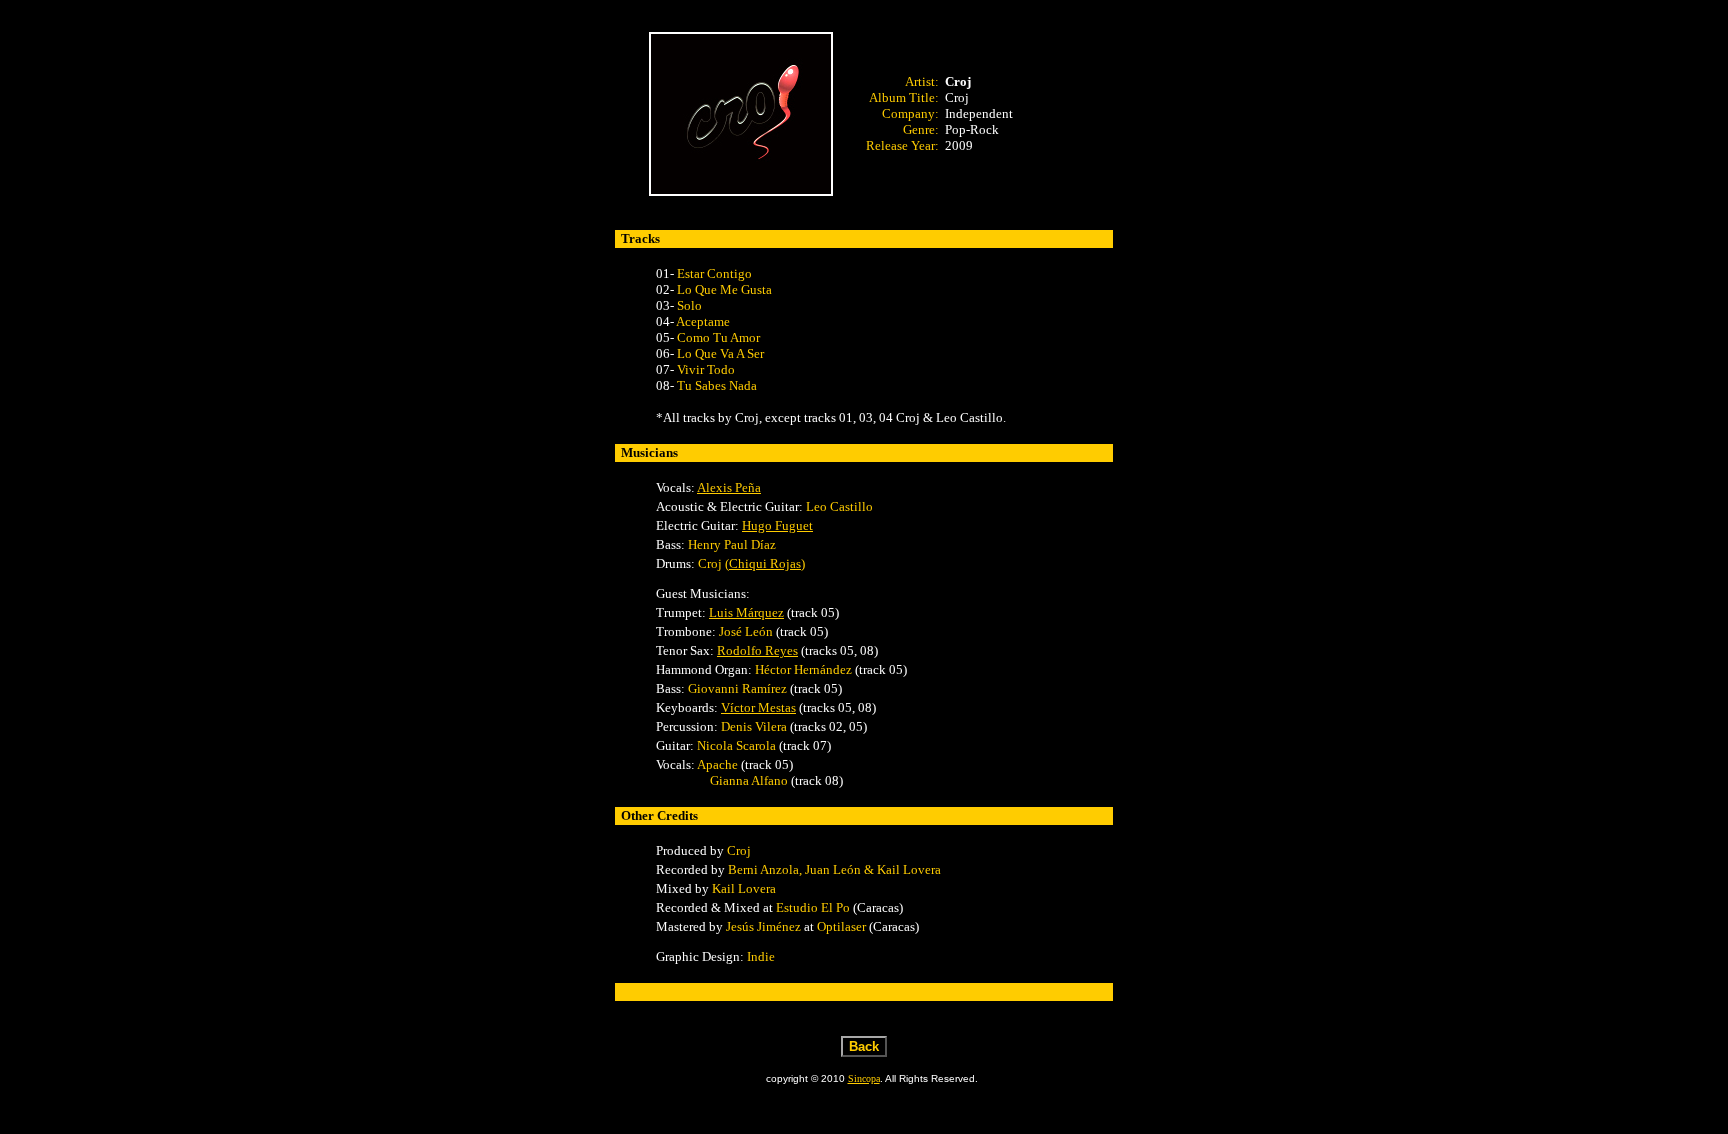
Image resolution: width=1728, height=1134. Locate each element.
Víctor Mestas (758, 707)
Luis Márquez (746, 612)
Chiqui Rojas (765, 563)
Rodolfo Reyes (757, 650)
